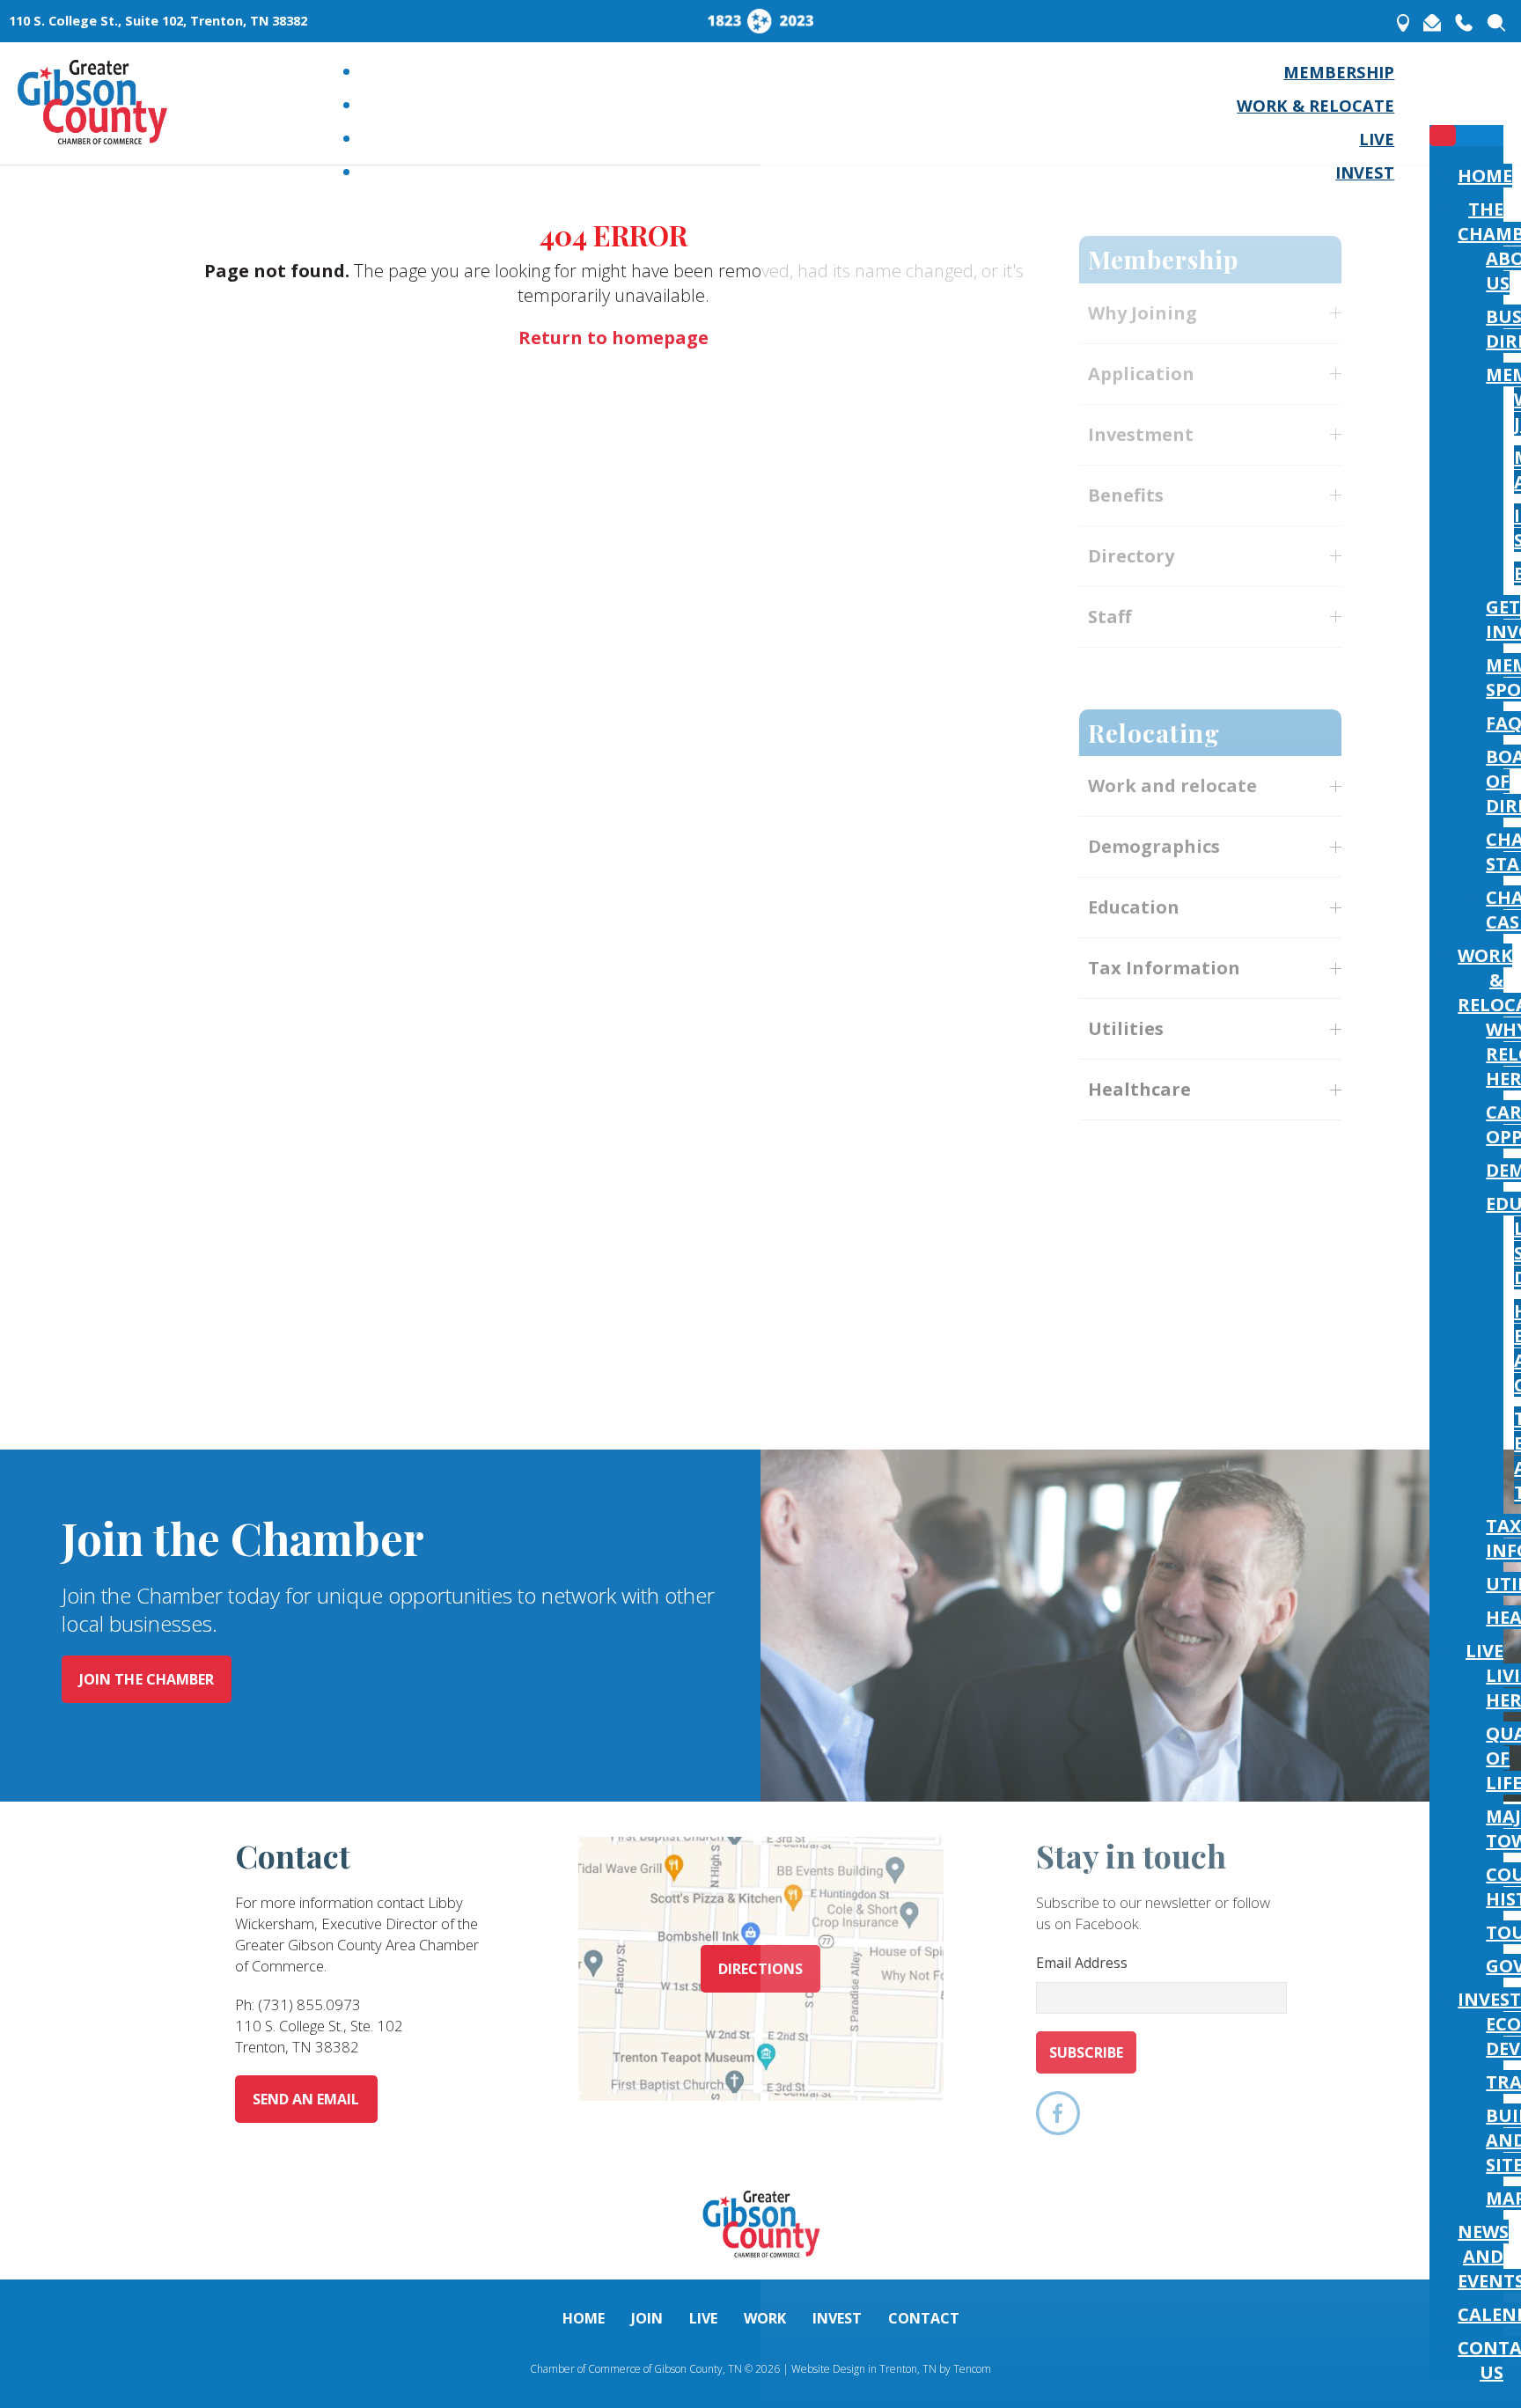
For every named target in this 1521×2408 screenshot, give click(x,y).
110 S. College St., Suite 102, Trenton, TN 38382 (158, 21)
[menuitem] (1339, 72)
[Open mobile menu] (1443, 97)
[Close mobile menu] (1443, 136)
